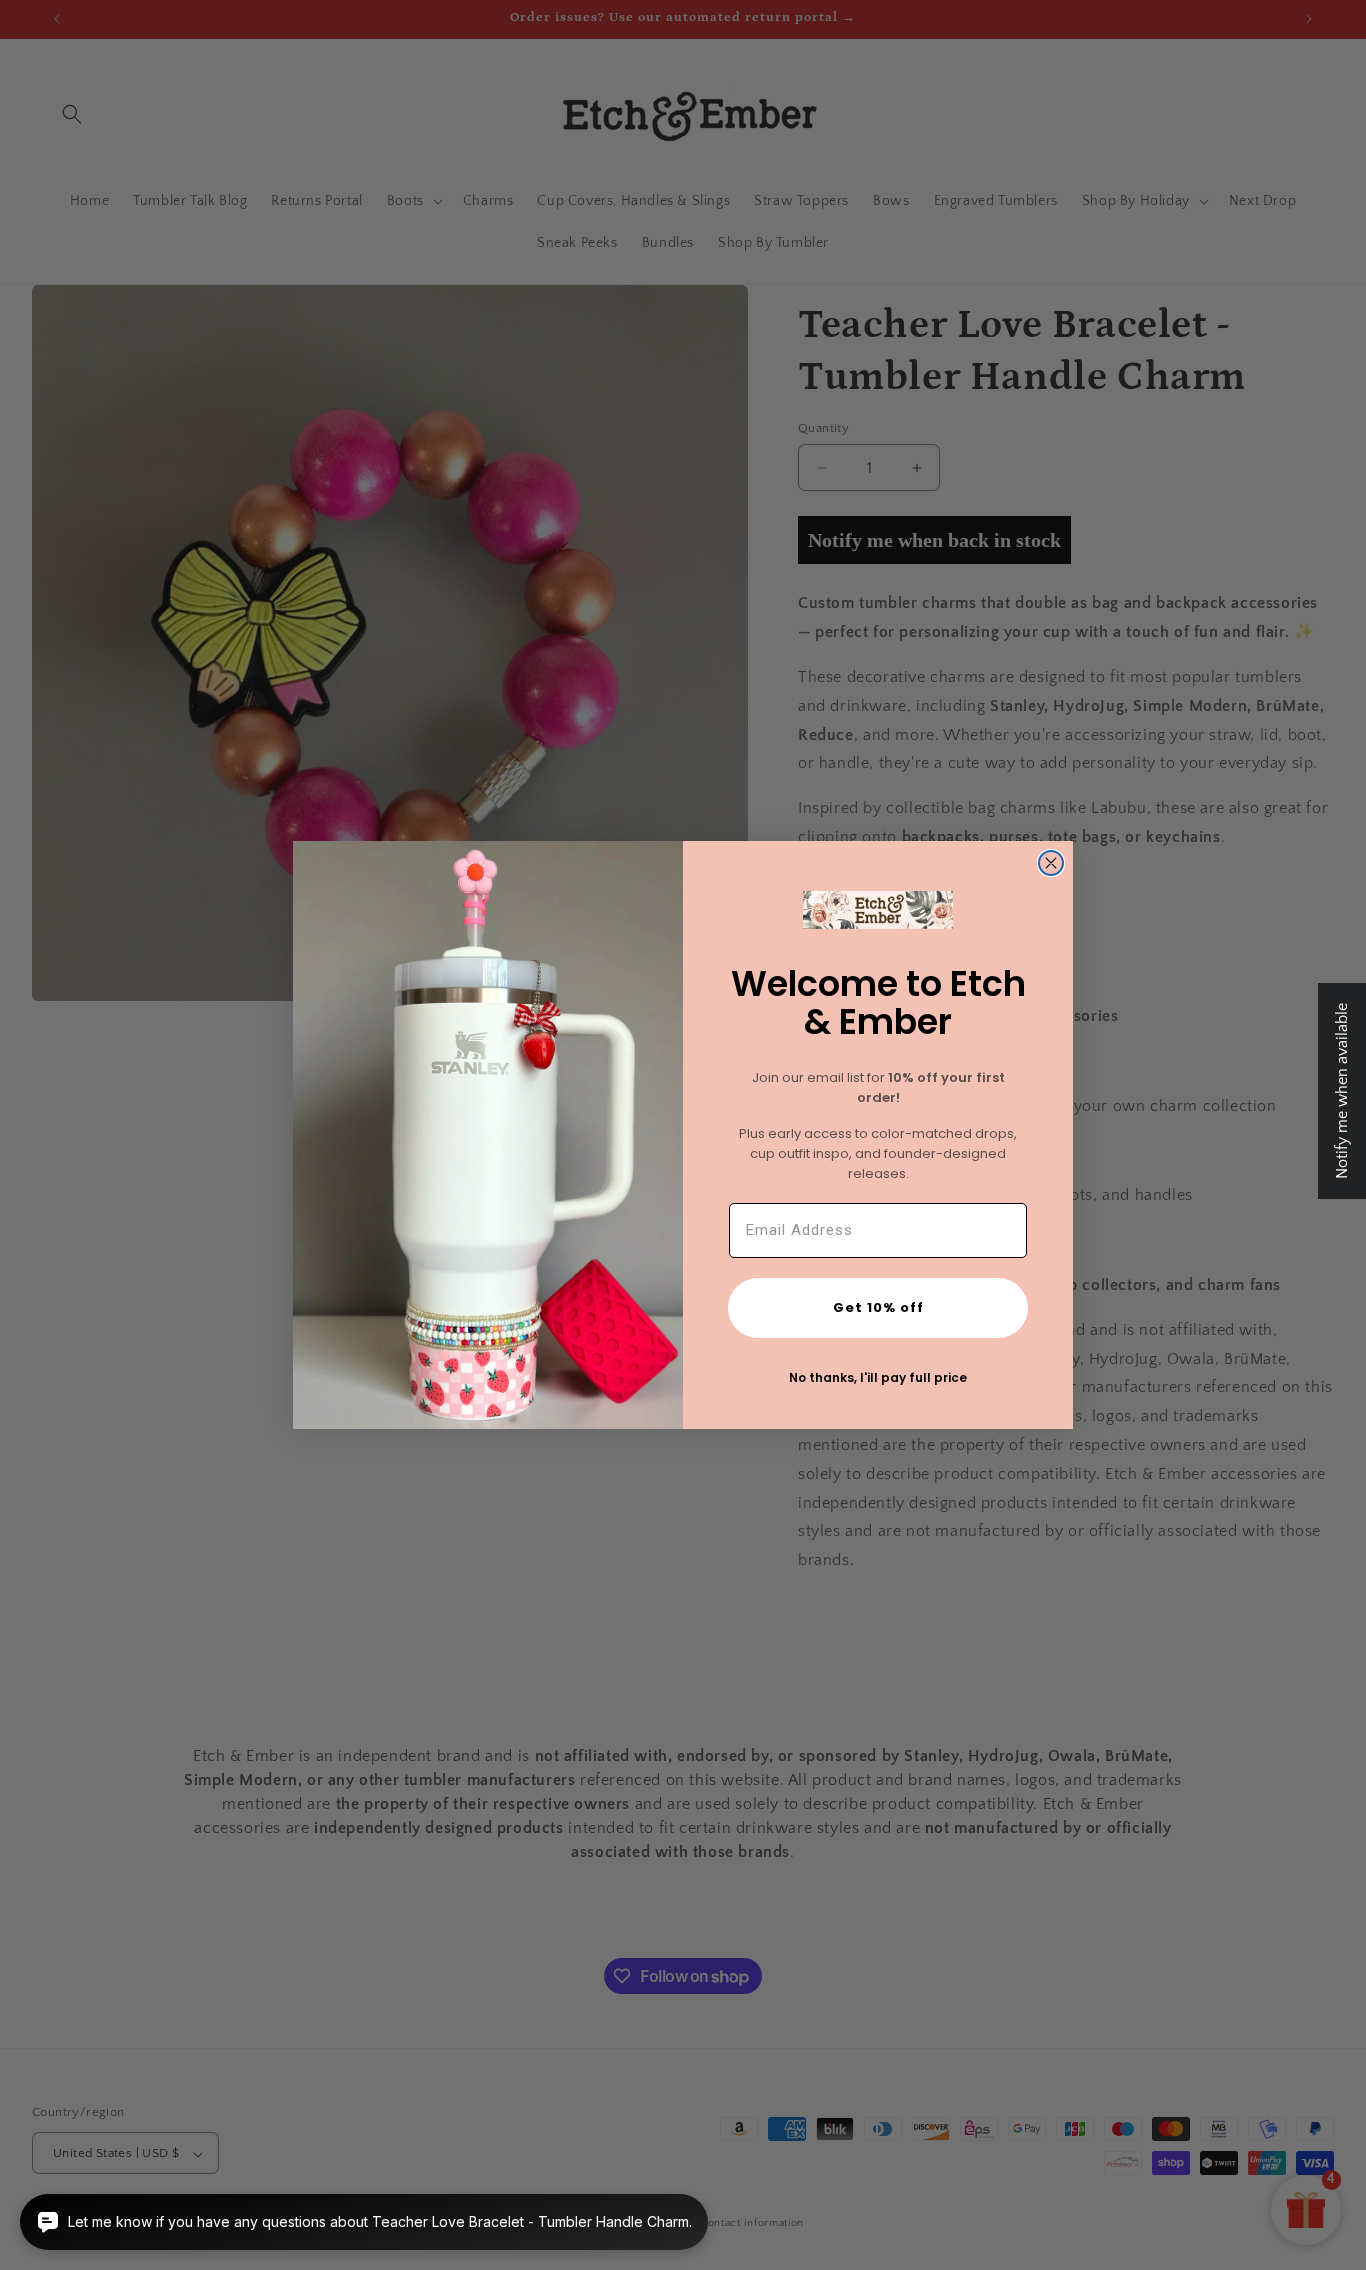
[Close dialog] (1051, 863)
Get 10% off (878, 1307)
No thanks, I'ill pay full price (878, 1377)
